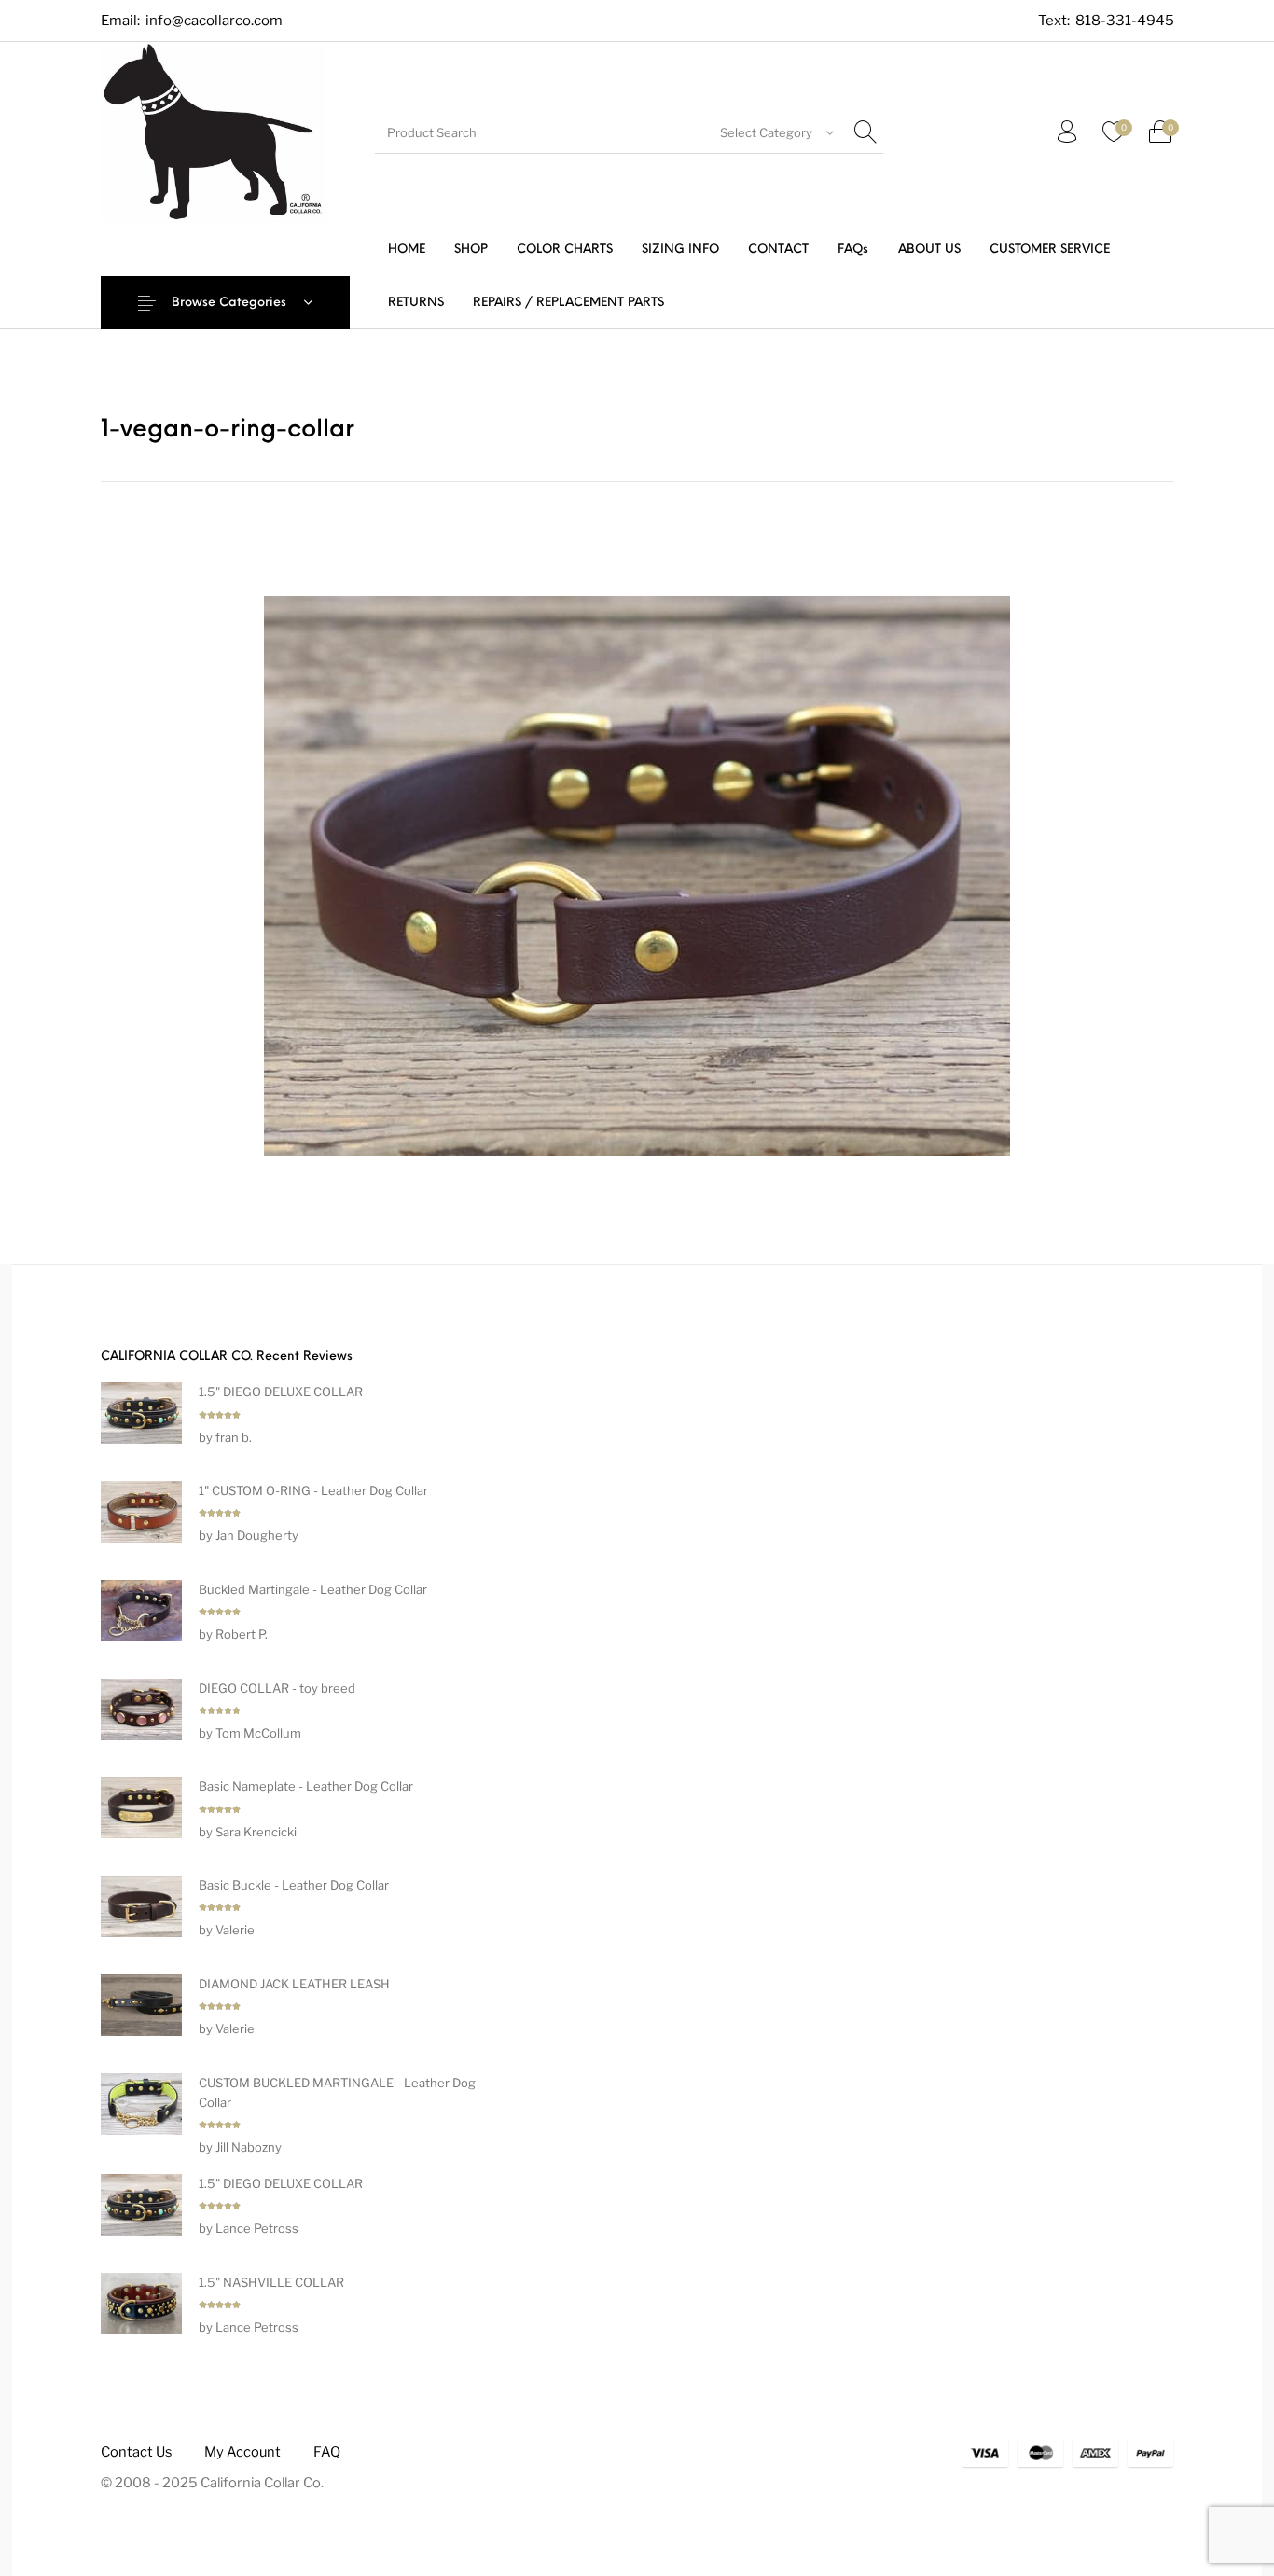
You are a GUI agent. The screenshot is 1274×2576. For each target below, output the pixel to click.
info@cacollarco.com (214, 21)
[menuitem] (406, 249)
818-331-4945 (1125, 21)
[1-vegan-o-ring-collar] (637, 873)
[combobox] (777, 132)
